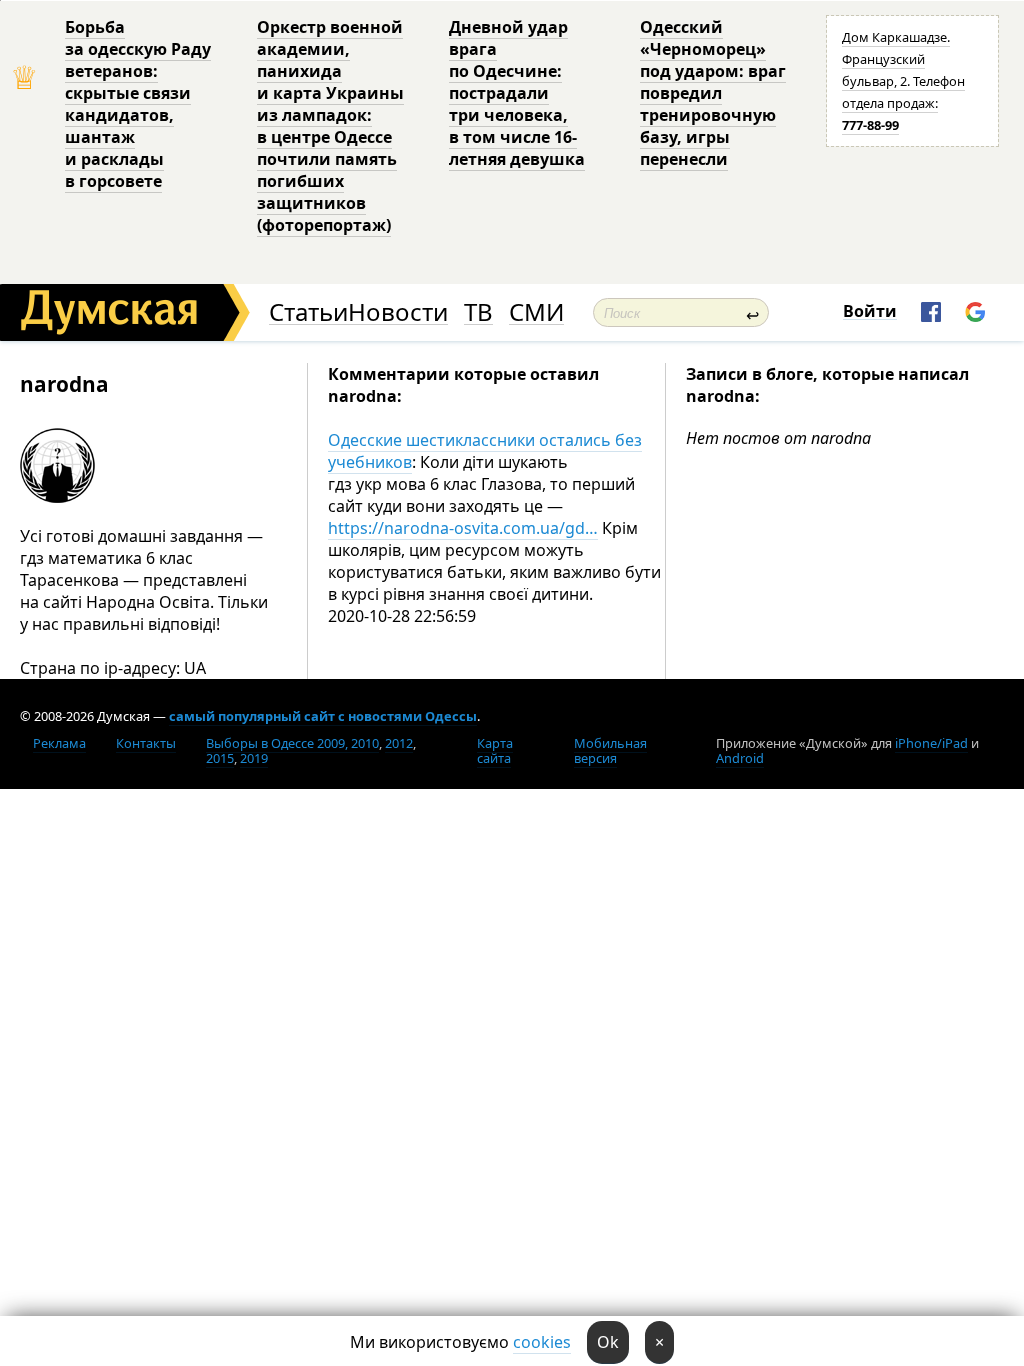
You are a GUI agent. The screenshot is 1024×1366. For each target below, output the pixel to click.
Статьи (308, 312)
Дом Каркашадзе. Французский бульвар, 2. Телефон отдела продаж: (903, 81)
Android (740, 758)
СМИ (536, 312)
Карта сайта (495, 750)
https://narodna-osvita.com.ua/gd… (463, 528)
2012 (399, 743)
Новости (398, 312)
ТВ (478, 312)
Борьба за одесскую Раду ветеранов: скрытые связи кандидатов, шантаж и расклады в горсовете (138, 104)
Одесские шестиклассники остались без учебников (485, 451)
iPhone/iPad (931, 743)
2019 (254, 758)
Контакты (146, 743)
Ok (608, 1342)
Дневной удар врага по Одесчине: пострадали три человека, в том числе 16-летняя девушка (517, 93)
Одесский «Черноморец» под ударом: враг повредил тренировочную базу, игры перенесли (713, 93)
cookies (542, 1342)
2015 (220, 758)
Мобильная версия (610, 750)
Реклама (59, 743)
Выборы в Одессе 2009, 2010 (292, 743)
